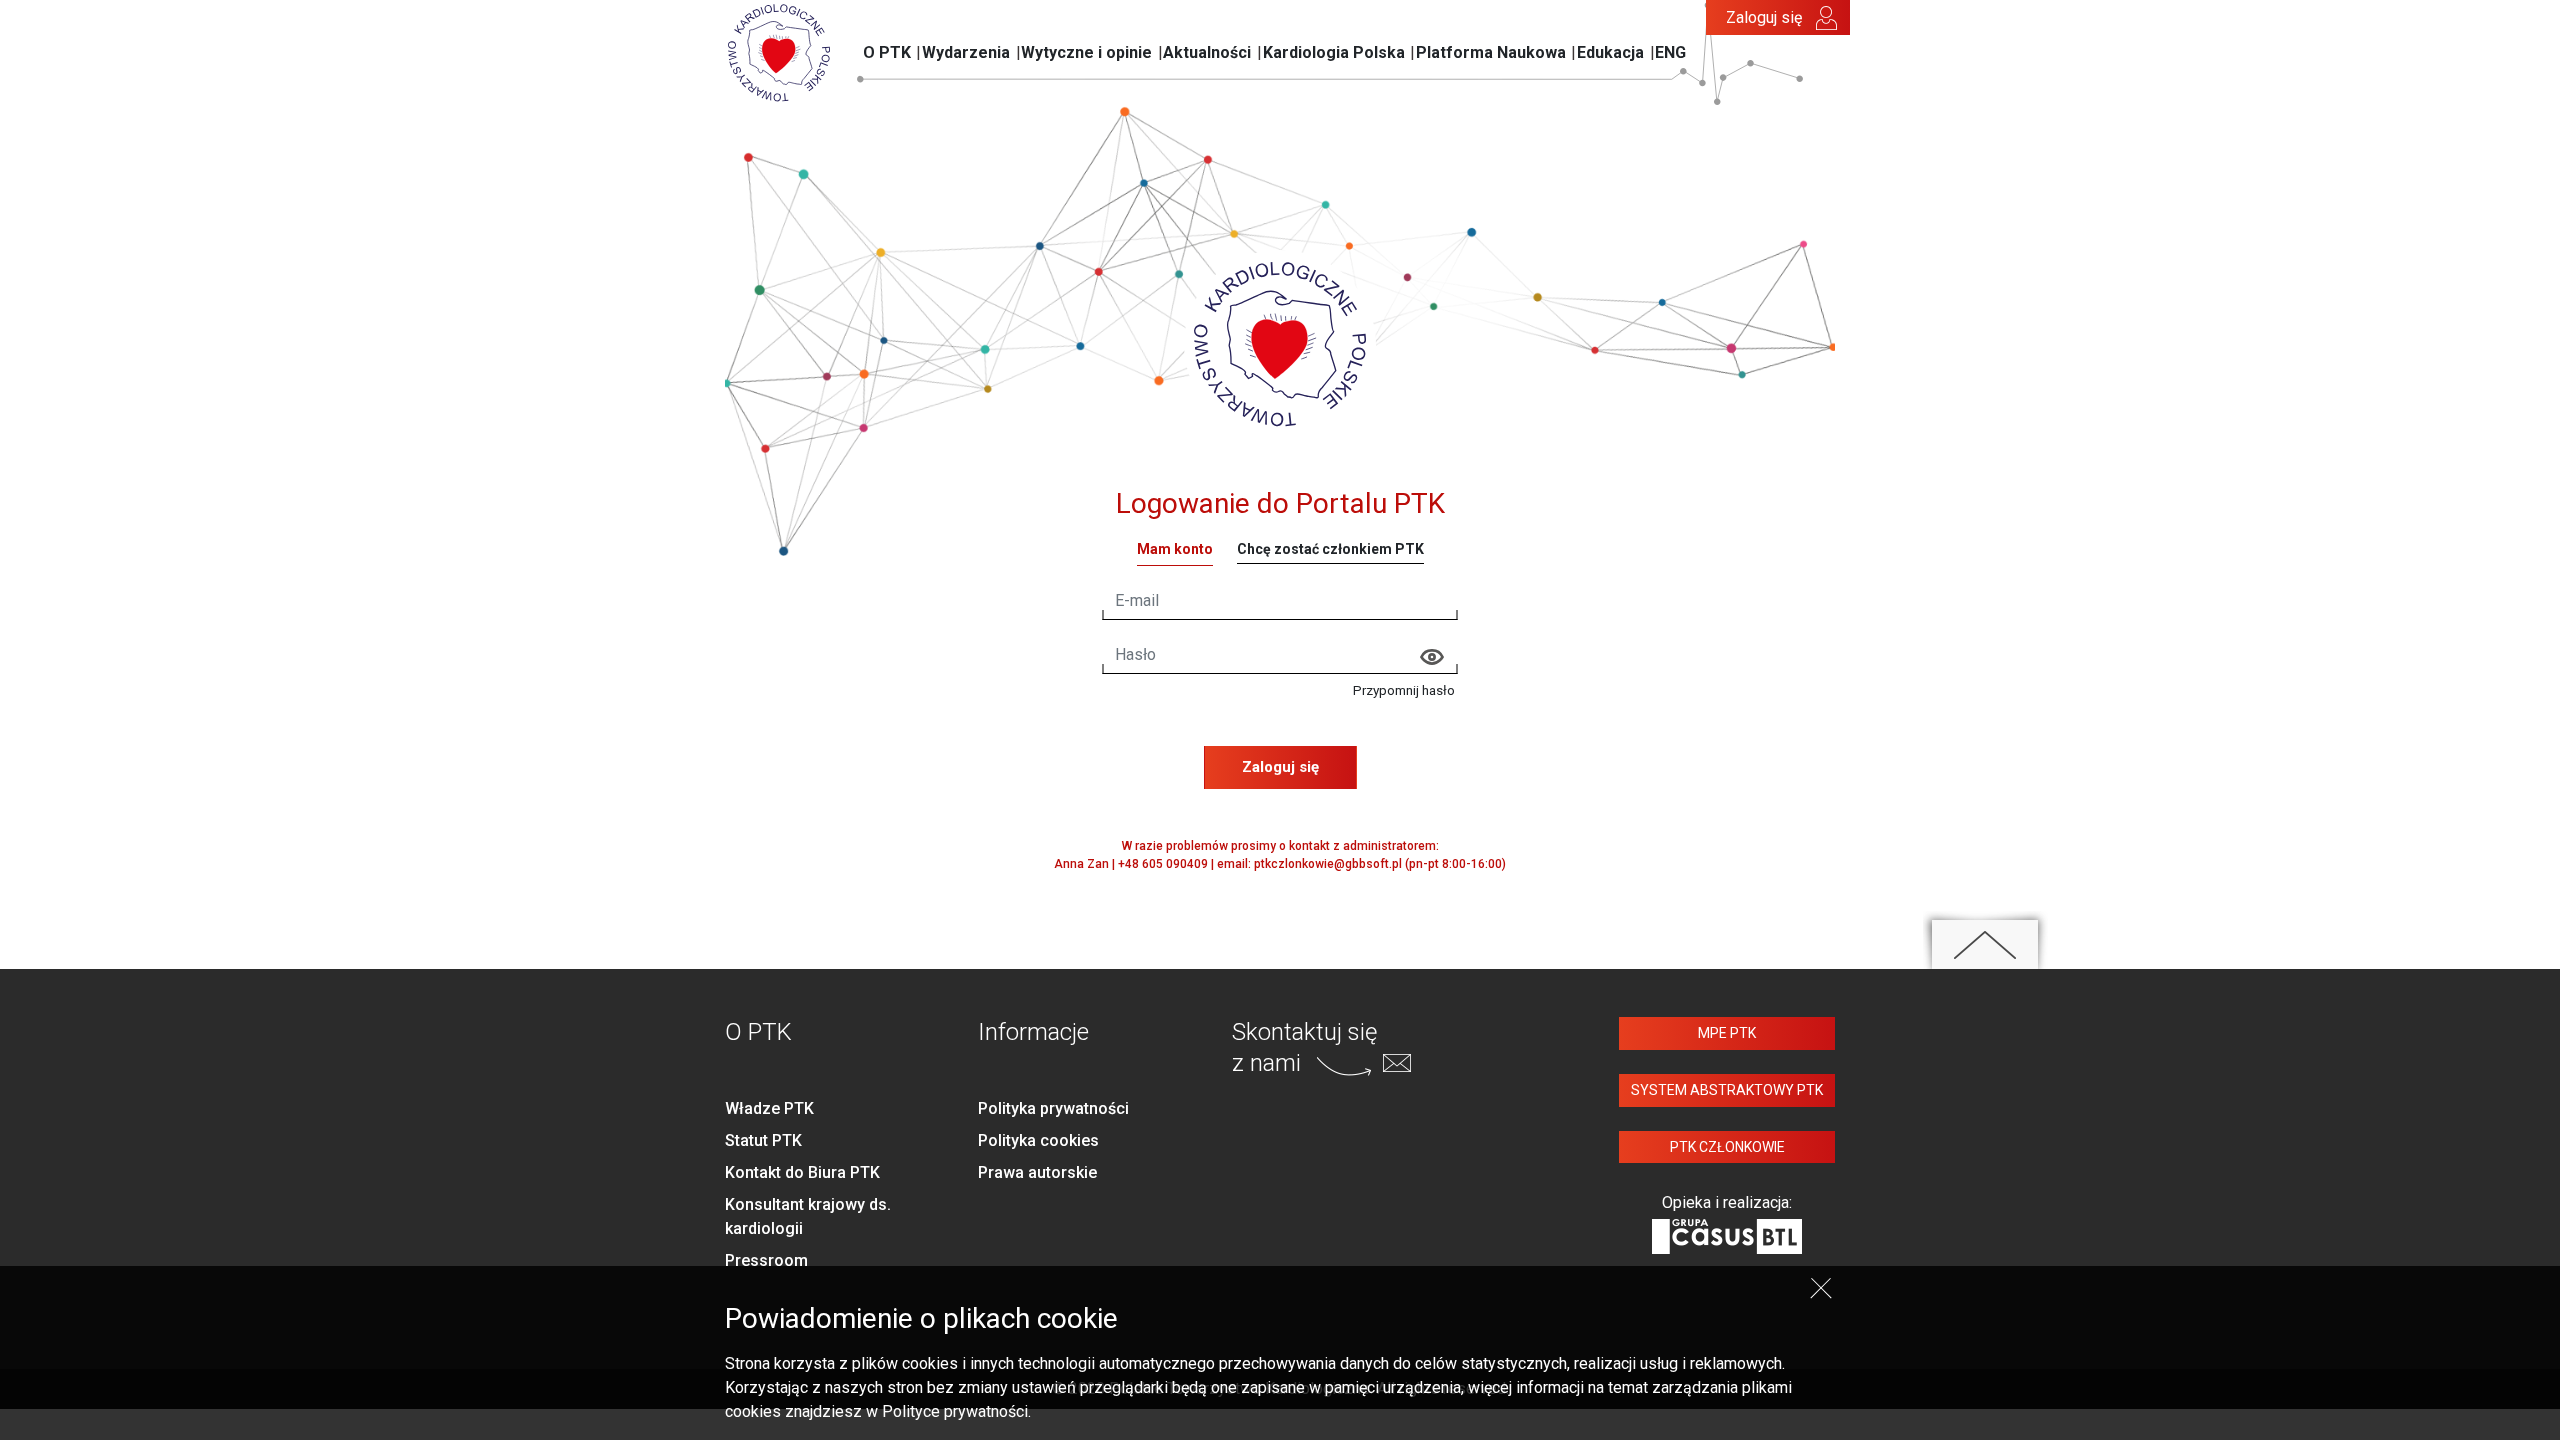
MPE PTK (1727, 1033)
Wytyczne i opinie (1086, 52)
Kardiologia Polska (1334, 52)
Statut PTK (763, 1140)
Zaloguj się (1764, 17)
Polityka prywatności (1053, 1108)
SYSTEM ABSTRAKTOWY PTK (1727, 1090)
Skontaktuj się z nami (1304, 1047)
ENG (1670, 52)
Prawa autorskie (1037, 1172)
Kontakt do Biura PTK (802, 1172)
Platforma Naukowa (1491, 52)
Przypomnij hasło (1404, 690)
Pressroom (766, 1260)
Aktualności (1207, 52)
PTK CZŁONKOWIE (1727, 1147)
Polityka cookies (1038, 1140)
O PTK (887, 52)
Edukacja (1610, 52)
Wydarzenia (966, 52)
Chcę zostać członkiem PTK (1330, 549)
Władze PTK (769, 1108)
